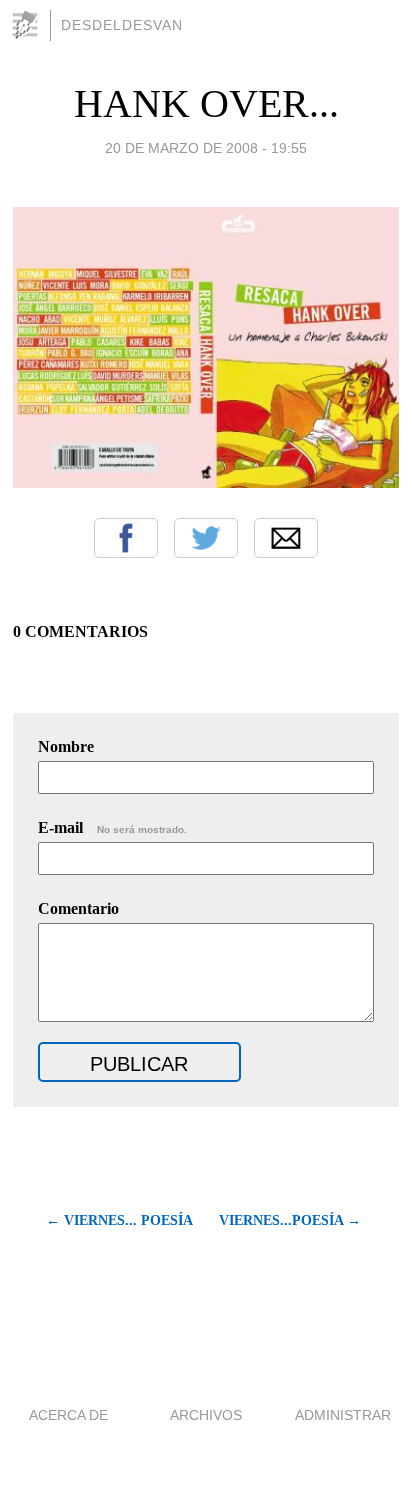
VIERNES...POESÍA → (290, 1220)
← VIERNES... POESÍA (119, 1220)
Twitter (206, 538)
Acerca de (68, 1415)
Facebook (126, 538)
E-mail (112, 827)
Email (286, 538)
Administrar (343, 1415)
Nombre (66, 746)
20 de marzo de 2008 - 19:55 (206, 148)
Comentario (78, 908)
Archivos (206, 1415)
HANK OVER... (206, 103)
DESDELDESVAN (122, 25)
